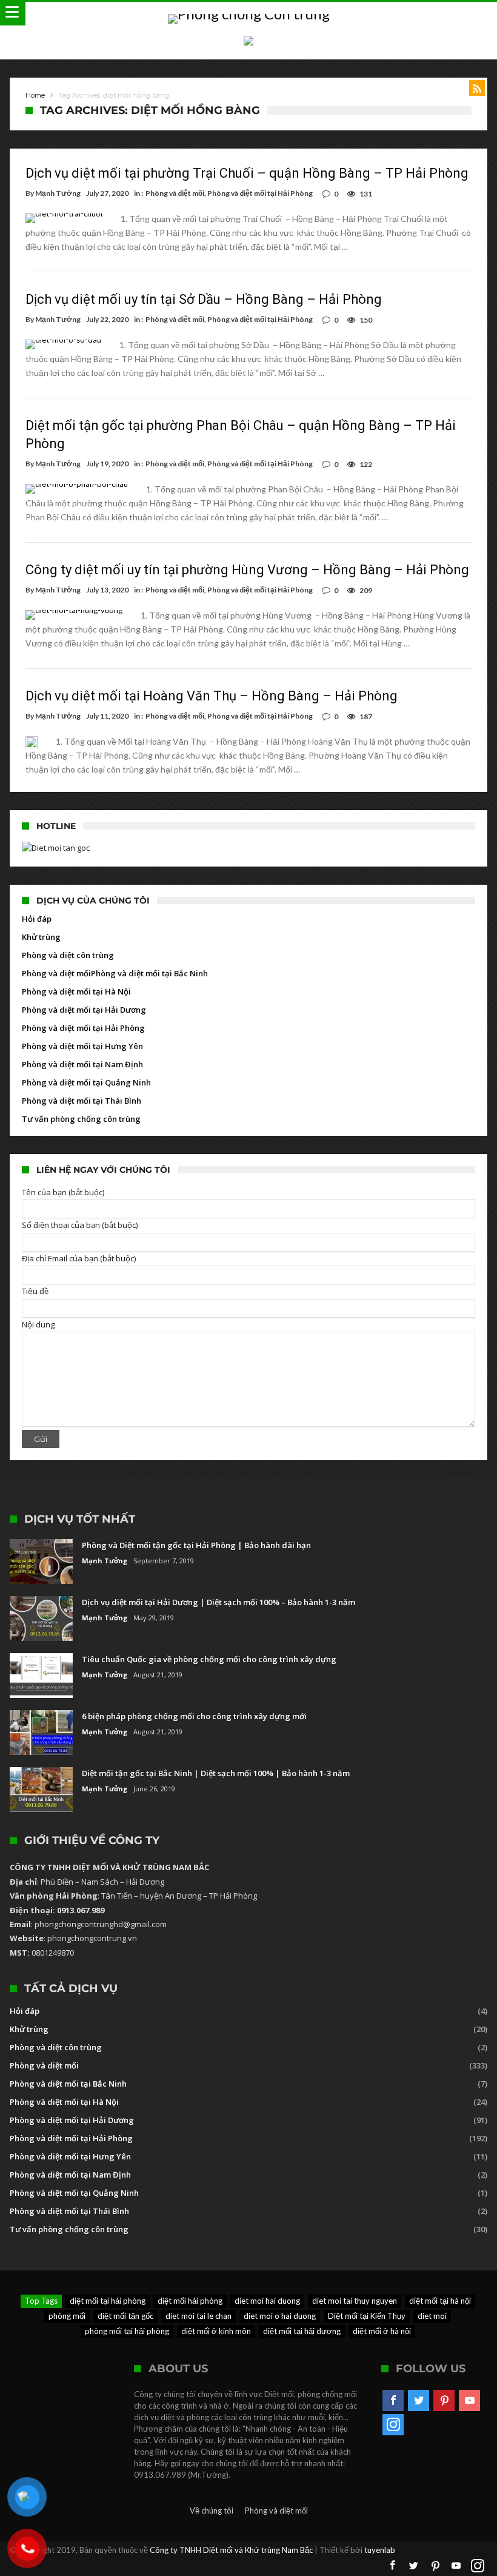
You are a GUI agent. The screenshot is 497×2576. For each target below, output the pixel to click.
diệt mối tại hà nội (440, 2301)
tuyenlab (380, 2550)
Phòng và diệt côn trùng (68, 955)
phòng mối (67, 2316)
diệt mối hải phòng (190, 2301)
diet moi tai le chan (198, 2316)
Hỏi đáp (37, 919)
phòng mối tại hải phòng (127, 2331)
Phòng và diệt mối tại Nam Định (82, 1064)
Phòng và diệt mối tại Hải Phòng (260, 193)
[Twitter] (419, 2401)
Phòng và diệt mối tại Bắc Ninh (149, 973)
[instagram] (393, 2425)
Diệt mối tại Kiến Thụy (367, 2316)
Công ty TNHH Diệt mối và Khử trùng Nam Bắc (231, 2550)
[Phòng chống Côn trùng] (249, 14)
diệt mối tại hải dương (302, 2331)
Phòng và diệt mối (175, 193)
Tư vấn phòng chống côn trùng (81, 1119)
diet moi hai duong (267, 2301)
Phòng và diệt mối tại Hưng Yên (82, 1046)
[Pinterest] (444, 2401)
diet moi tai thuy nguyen (355, 2301)
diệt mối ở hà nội (382, 2331)
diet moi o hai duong (280, 2316)
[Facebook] (393, 2401)
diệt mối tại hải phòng (108, 2301)
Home (35, 95)
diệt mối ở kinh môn (216, 2331)
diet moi (432, 2316)
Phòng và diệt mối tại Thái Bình (82, 1101)
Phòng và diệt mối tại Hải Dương (84, 1010)
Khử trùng (41, 937)
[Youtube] (469, 2401)
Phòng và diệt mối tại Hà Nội (76, 991)
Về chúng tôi (212, 2511)
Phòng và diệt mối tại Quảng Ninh (86, 1082)
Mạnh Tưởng (58, 193)
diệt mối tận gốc (125, 2316)
